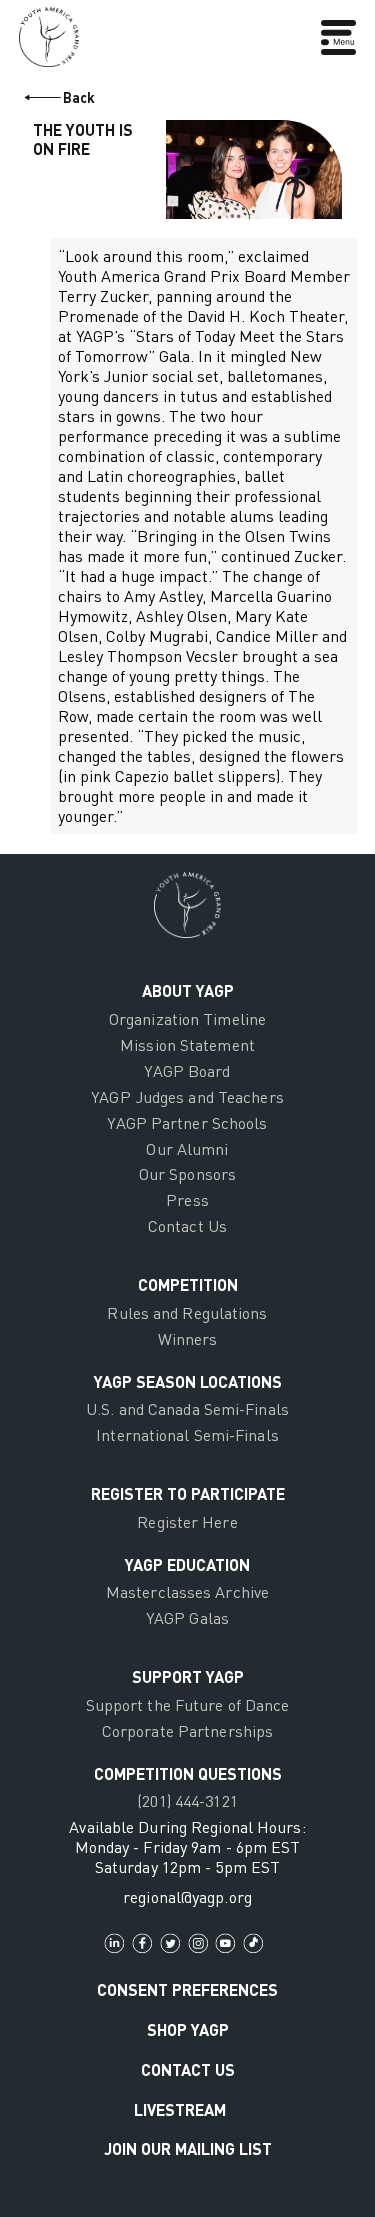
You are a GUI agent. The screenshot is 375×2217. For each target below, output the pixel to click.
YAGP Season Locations (188, 1381)
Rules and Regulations (187, 1313)
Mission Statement (187, 1045)
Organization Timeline (187, 1019)
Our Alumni (187, 1149)
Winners (188, 1339)
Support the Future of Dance (188, 1705)
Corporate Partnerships (187, 1731)
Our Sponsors (187, 1174)
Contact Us (187, 1226)
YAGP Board (187, 1071)
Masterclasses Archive (187, 1592)
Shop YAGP (188, 2029)
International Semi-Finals (187, 1435)
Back (79, 97)
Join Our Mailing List (188, 2148)
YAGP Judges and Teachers (187, 1097)
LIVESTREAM (180, 2109)
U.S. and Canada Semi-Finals (187, 1409)
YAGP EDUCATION (187, 1564)
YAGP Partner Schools (187, 1123)
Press (187, 1200)
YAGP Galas (187, 1618)
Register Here (187, 1522)
